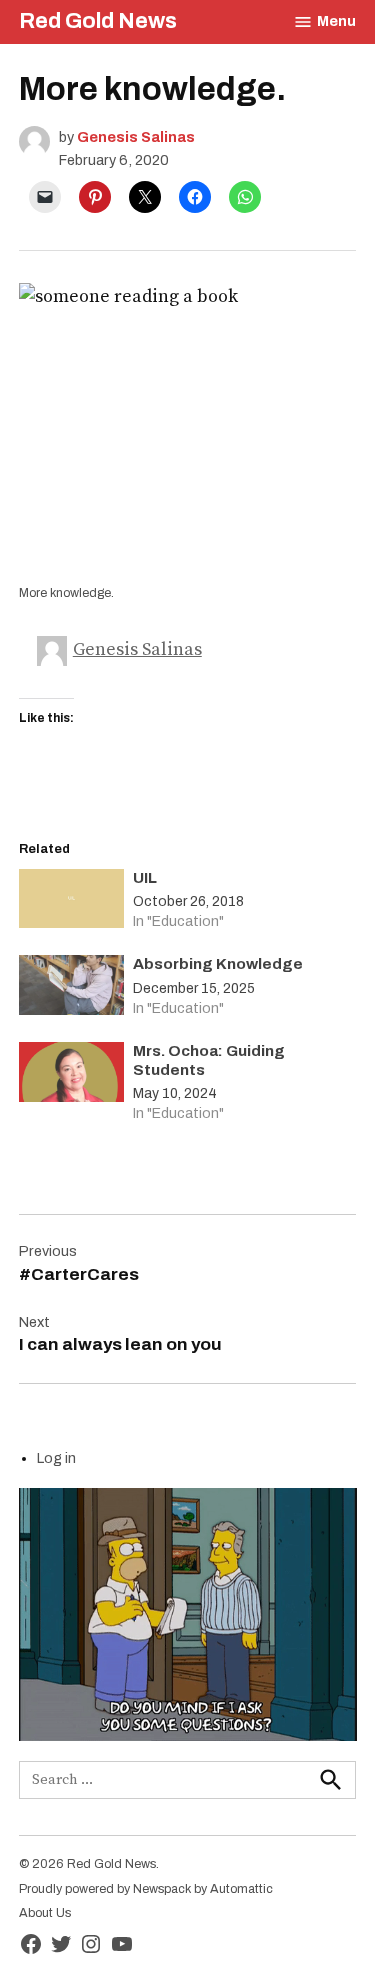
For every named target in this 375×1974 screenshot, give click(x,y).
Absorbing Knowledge (218, 964)
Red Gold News (98, 21)
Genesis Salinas (136, 137)
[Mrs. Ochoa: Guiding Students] (71, 1076)
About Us (45, 1913)
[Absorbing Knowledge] (71, 989)
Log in (56, 1458)
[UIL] (71, 903)
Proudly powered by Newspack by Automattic (146, 1889)
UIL (145, 878)
